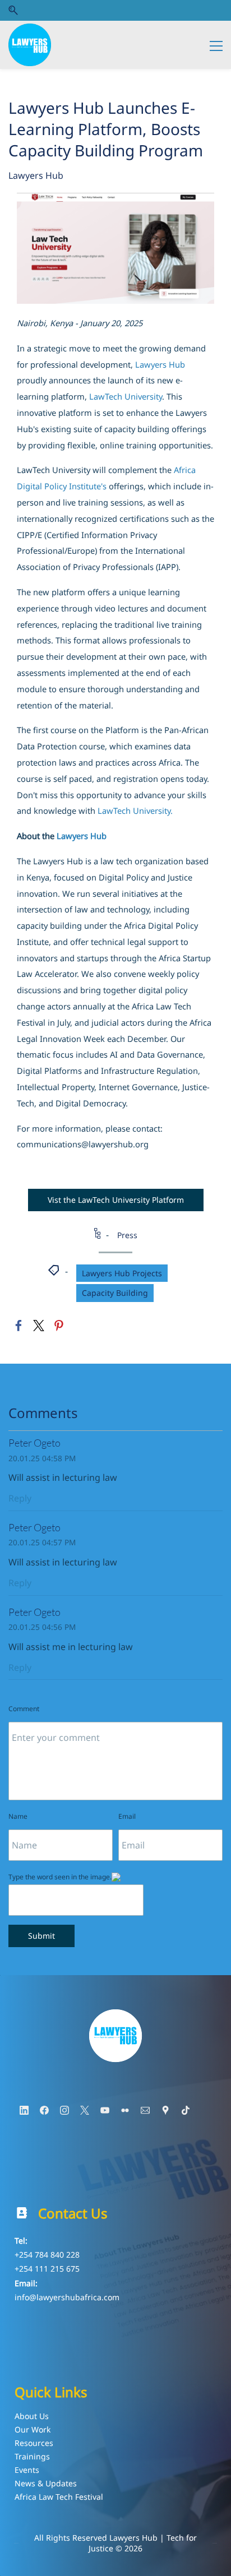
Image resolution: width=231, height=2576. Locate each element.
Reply (20, 1498)
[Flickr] (125, 2110)
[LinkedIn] (24, 2110)
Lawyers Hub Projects (122, 1273)
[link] (115, 201)
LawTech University (126, 396)
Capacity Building (115, 1293)
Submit (41, 1936)
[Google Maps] (165, 2110)
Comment (24, 1709)
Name (18, 1816)
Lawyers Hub (36, 175)
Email (127, 1816)
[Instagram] (64, 2110)
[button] (13, 10)
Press (127, 1235)
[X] (85, 2110)
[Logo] (30, 45)
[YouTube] (105, 2110)
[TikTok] (186, 2110)
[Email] (145, 2110)
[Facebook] (44, 2110)
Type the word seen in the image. (60, 1877)
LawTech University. (135, 810)
